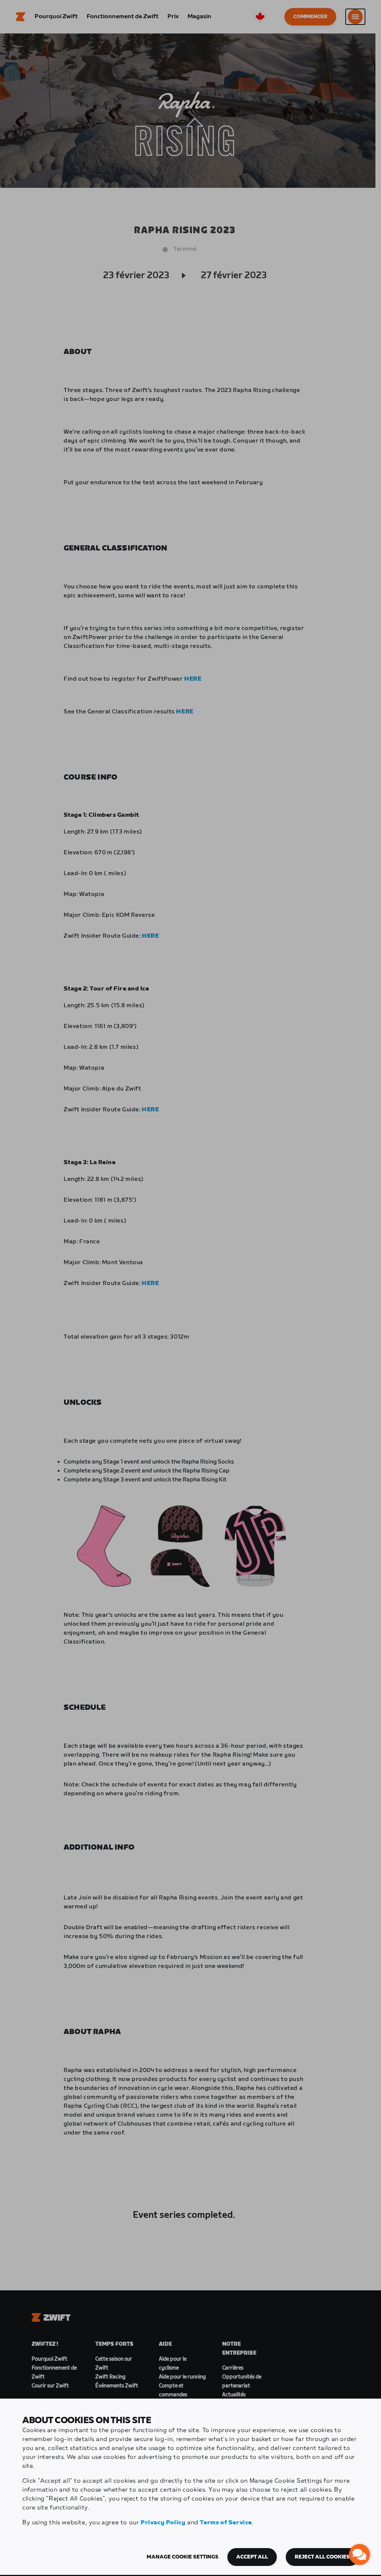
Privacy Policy (163, 2523)
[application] (359, 2554)
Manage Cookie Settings (183, 2557)
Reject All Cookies (322, 2557)
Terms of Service (226, 2523)
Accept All (252, 2557)
